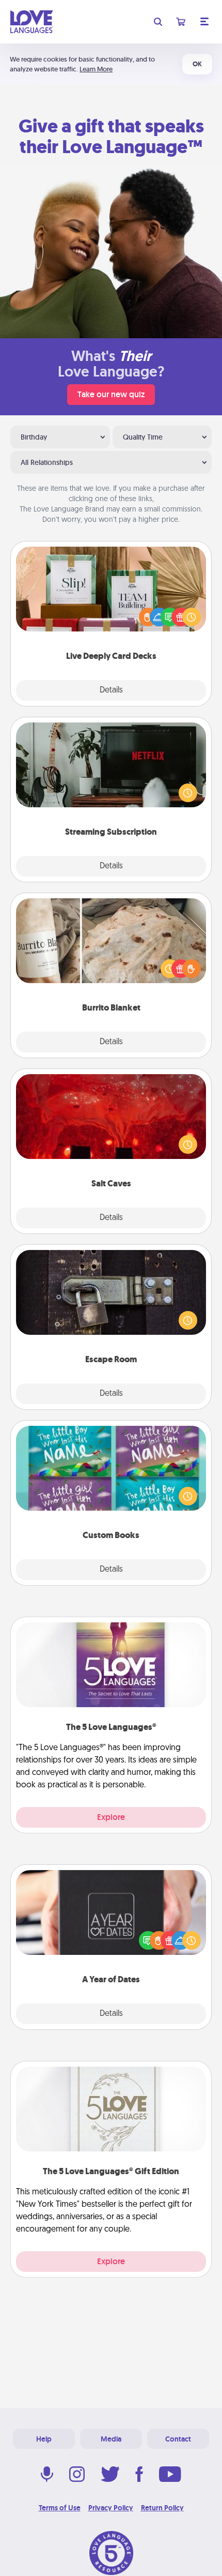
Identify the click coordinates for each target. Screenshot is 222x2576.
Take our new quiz (111, 394)
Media (111, 2439)
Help (44, 2439)
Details (111, 690)
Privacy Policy (111, 2508)
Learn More (96, 69)
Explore (111, 1817)
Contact (178, 2439)
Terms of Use (60, 2508)
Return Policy (162, 2508)
